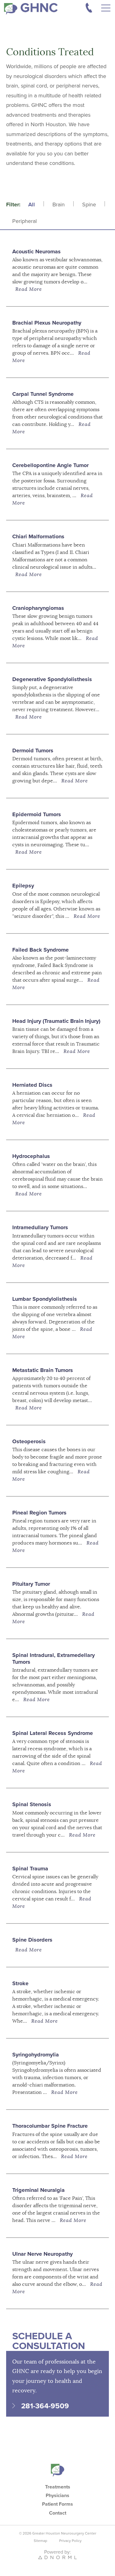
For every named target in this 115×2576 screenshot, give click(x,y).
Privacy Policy (70, 2541)
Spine (89, 205)
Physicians (57, 2496)
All (32, 205)
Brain (59, 205)
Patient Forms (57, 2504)
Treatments (58, 2487)
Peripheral (25, 221)
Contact (58, 2513)
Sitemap (40, 2541)
